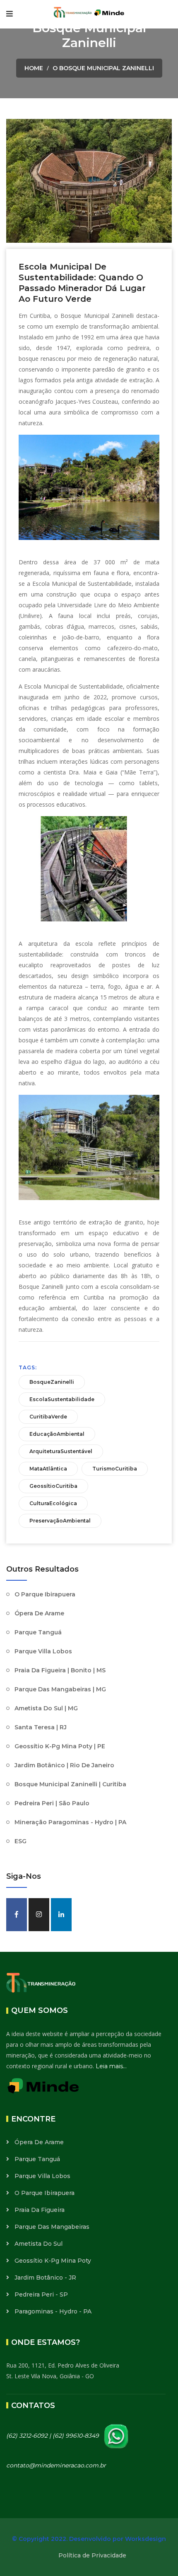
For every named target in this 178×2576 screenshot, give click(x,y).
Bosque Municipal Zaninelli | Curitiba (70, 1784)
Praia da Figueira (40, 2210)
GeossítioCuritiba (53, 1486)
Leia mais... (111, 2066)
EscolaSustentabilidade (62, 1399)
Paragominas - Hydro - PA (53, 2311)
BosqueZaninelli (52, 1382)
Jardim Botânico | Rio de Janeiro (64, 1765)
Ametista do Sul (38, 2244)
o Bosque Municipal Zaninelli (103, 68)
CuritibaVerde (48, 1417)
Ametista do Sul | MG (46, 1708)
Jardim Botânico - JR (45, 2278)
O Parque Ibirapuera (45, 1594)
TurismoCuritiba (115, 1469)
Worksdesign (146, 2539)
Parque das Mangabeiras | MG (60, 1689)
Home (34, 68)
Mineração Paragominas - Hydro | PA (70, 1822)
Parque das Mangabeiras (52, 2227)
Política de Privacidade (92, 2555)
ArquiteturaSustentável (61, 1451)
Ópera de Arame (39, 1613)
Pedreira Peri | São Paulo (52, 1803)
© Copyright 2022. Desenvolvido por (69, 2539)
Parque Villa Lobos (43, 1651)
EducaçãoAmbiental (57, 1434)
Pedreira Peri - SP (41, 2294)
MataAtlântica (48, 1469)
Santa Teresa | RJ (41, 1727)
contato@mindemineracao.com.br (56, 2465)
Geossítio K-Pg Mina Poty (53, 2261)
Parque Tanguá (38, 1632)
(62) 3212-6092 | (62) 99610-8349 (53, 2436)
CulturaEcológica (53, 1503)
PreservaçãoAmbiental (60, 1521)
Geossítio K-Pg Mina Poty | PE (60, 1746)
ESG (20, 1841)
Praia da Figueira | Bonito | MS (60, 1670)
